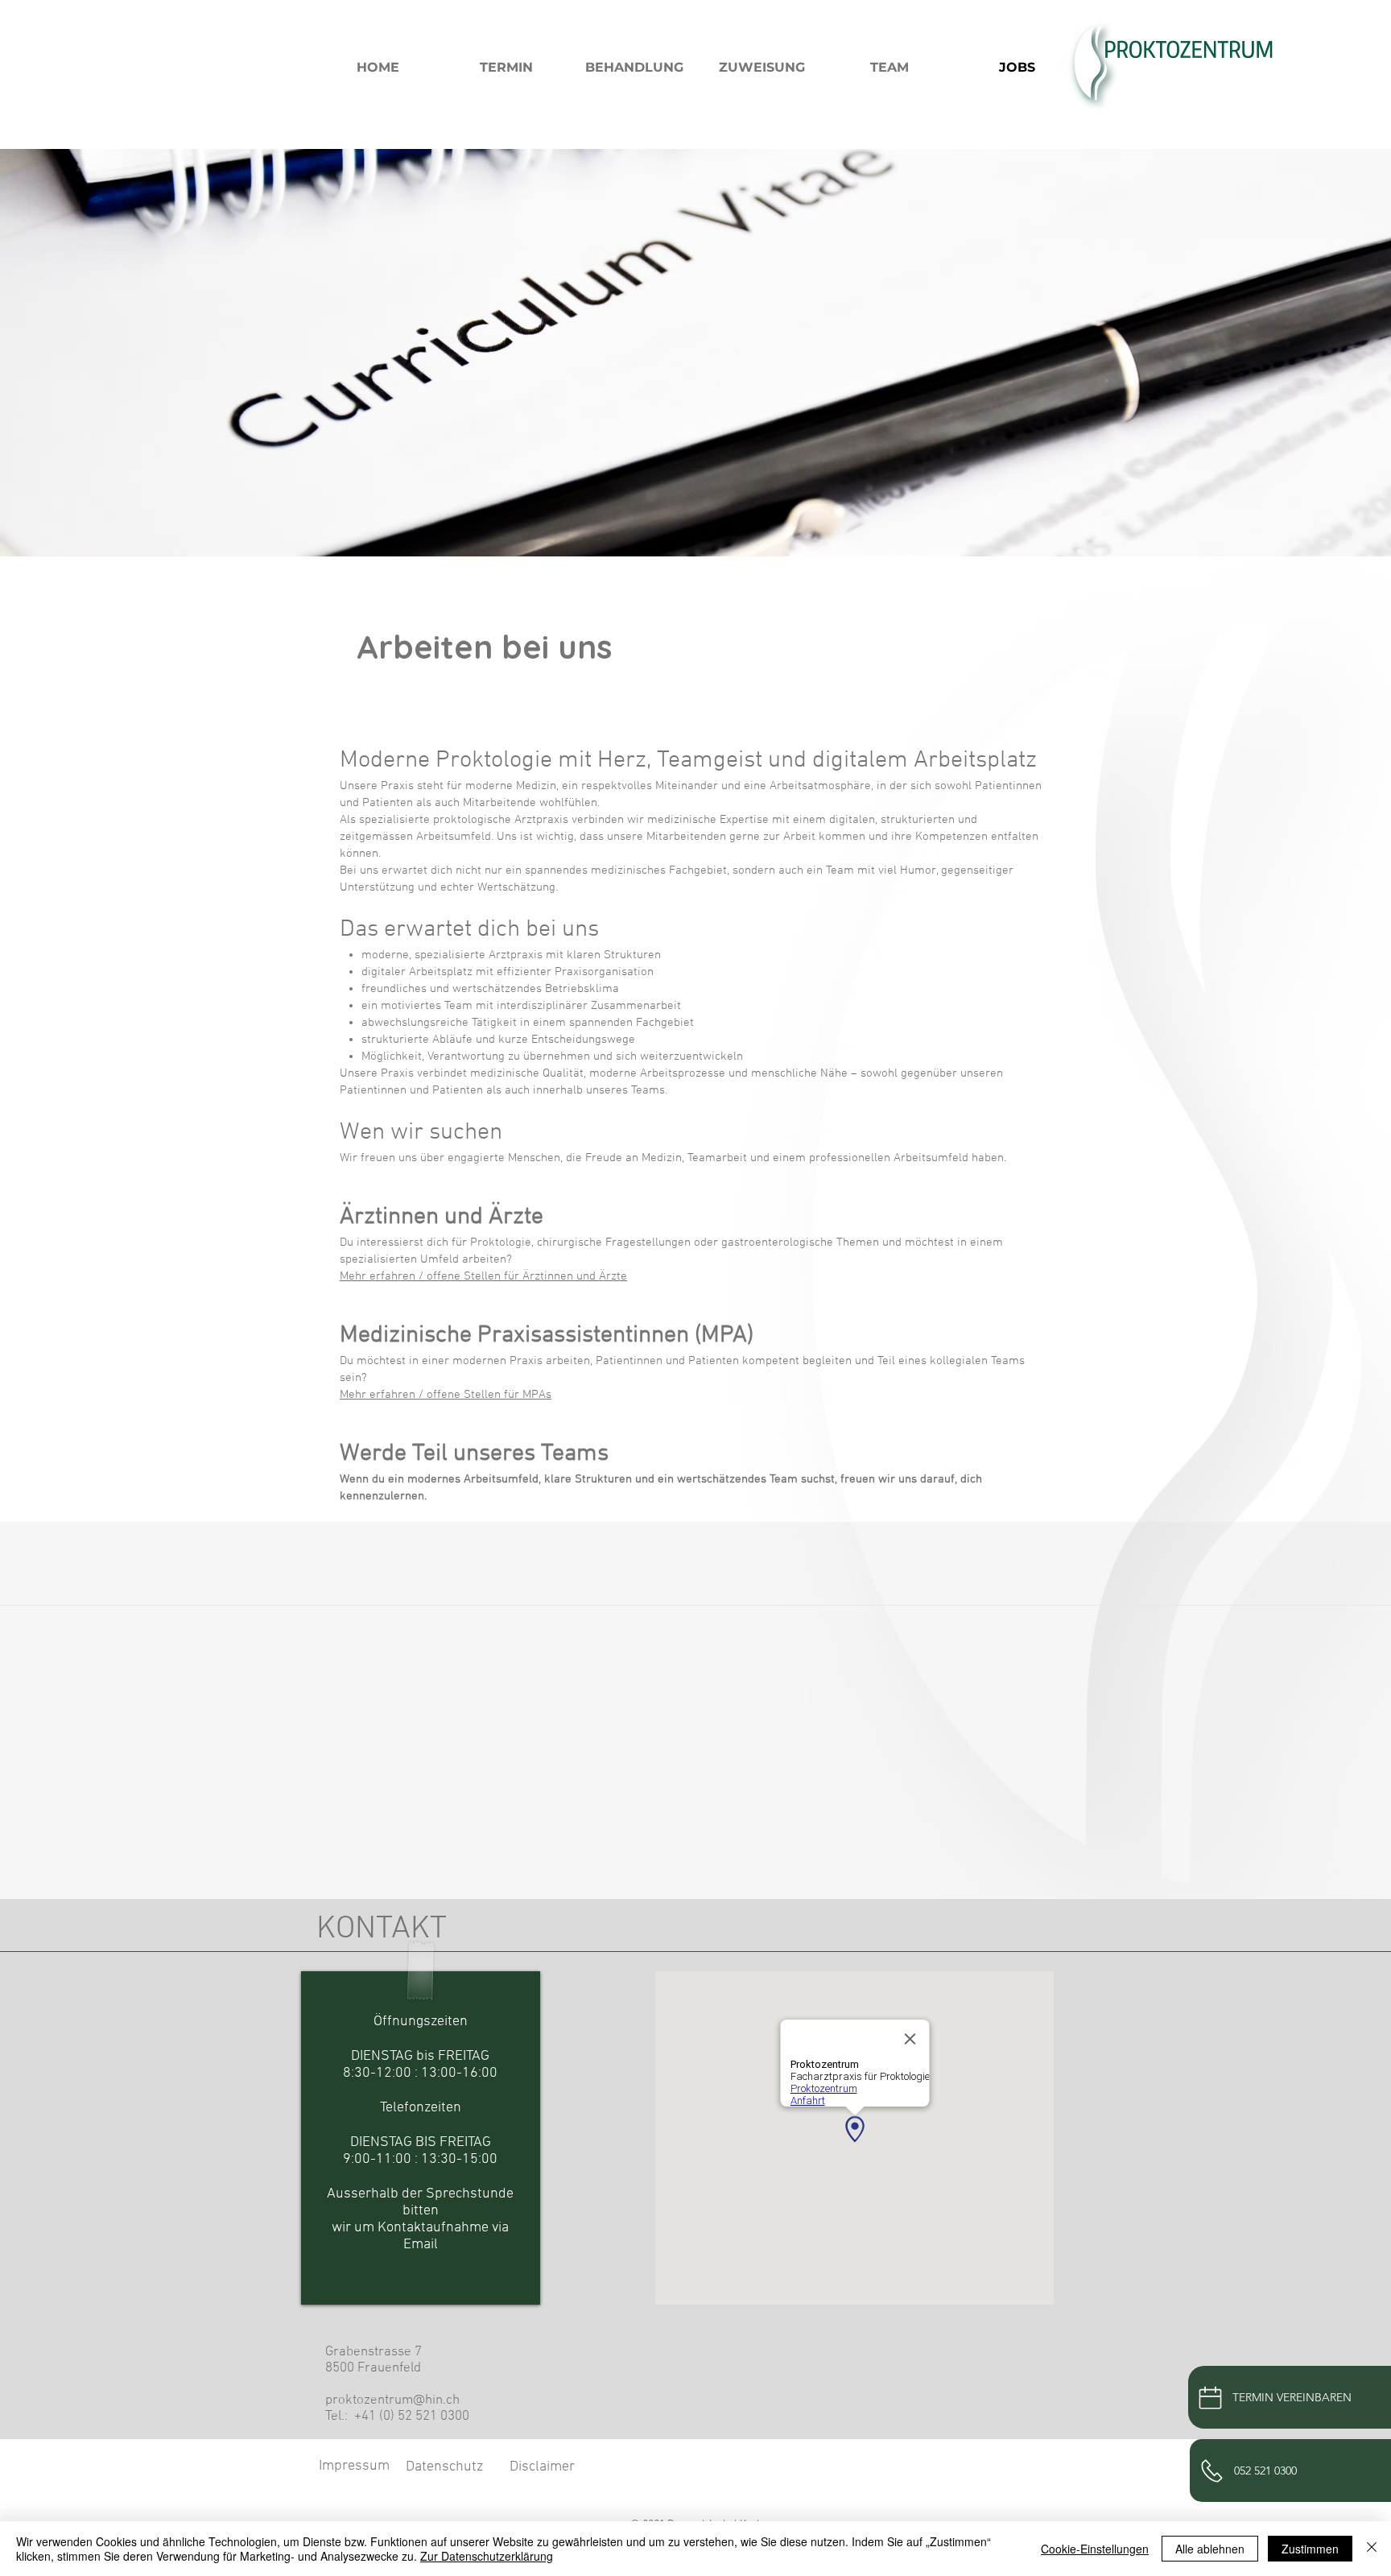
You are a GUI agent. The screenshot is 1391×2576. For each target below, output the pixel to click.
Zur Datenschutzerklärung (487, 2556)
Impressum (354, 2466)
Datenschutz (444, 2467)
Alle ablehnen (1210, 2549)
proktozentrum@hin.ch (392, 2400)
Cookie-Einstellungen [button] (1095, 2549)
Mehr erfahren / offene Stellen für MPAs (446, 1395)
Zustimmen (1310, 2549)
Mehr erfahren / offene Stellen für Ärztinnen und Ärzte (483, 1276)
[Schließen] (1372, 2549)
